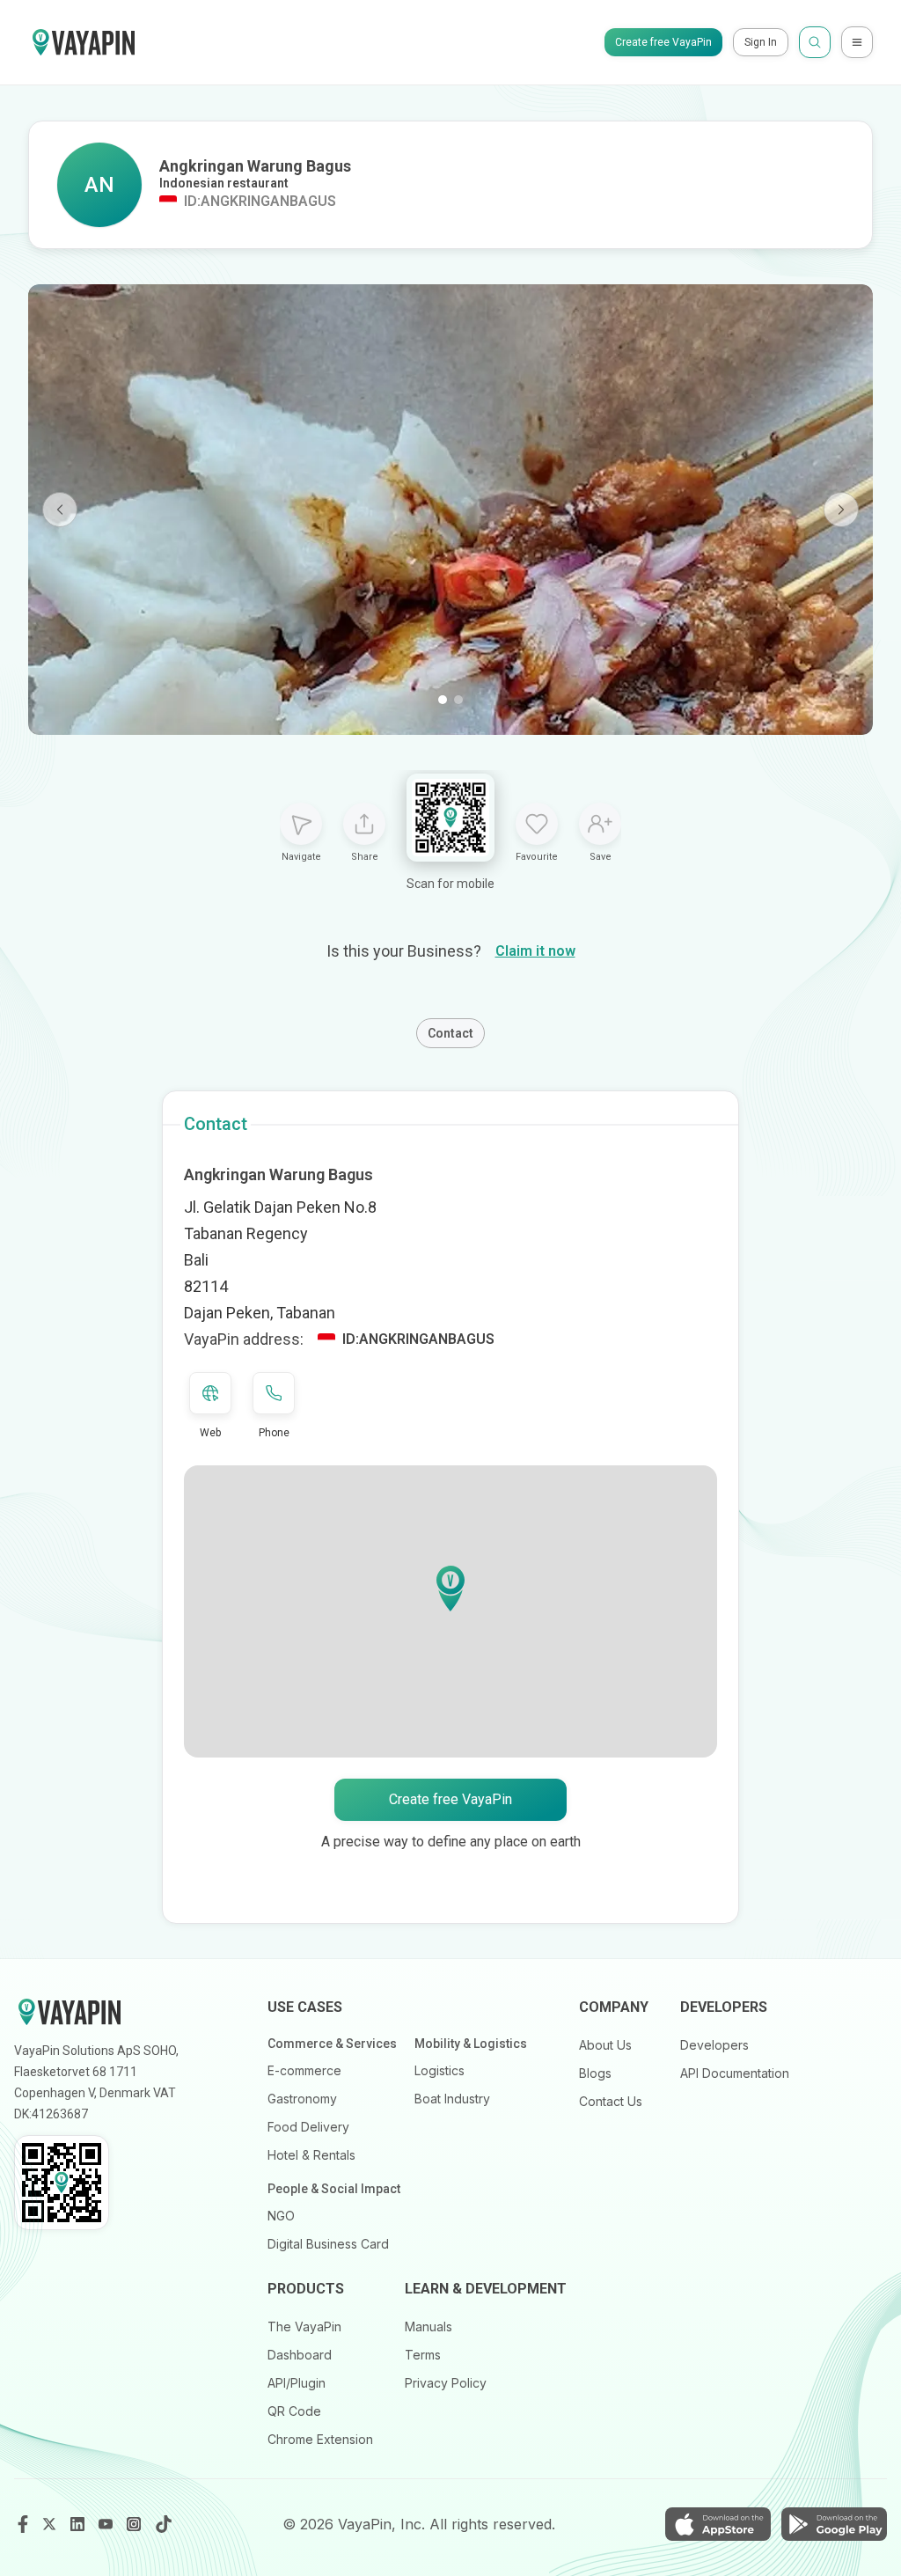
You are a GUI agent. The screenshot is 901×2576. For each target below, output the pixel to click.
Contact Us (611, 2101)
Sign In (761, 42)
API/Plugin (297, 2383)
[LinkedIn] (79, 2524)
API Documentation (735, 2073)
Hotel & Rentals (311, 2155)
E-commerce (304, 2070)
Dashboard (300, 2355)
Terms (423, 2355)
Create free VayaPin (663, 42)
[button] (450, 1589)
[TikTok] (164, 2524)
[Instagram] (136, 2524)
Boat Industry (452, 2099)
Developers (714, 2045)
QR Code (294, 2411)
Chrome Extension (320, 2439)
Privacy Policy (446, 2383)
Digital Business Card (328, 2244)
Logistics (440, 2070)
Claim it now (535, 951)
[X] (51, 2524)
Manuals (429, 2326)
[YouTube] (107, 2524)
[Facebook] (23, 2524)
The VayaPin (304, 2326)
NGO (281, 2216)
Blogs (595, 2073)
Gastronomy (302, 2099)
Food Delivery (308, 2127)
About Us (605, 2045)
